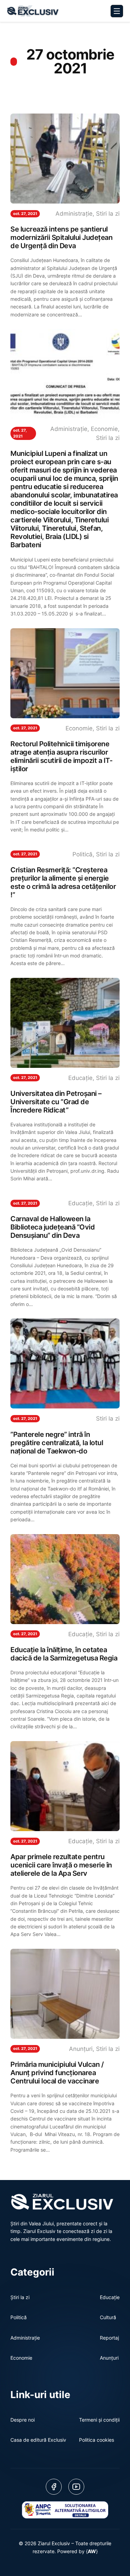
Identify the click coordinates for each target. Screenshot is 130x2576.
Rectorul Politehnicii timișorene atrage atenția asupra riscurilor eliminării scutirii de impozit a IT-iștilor (61, 756)
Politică (83, 854)
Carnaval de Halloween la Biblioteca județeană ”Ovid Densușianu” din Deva (53, 1227)
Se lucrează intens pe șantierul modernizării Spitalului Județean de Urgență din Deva (61, 237)
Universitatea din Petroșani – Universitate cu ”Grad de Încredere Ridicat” (56, 1102)
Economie (104, 429)
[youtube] (76, 2487)
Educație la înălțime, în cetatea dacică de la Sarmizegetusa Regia (64, 1654)
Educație (80, 1078)
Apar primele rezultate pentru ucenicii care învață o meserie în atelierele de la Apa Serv (61, 1865)
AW (92, 2551)
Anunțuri (81, 2049)
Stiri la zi (108, 214)
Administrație (74, 214)
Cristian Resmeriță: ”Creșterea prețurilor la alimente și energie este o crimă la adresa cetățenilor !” (63, 882)
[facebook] (54, 2487)
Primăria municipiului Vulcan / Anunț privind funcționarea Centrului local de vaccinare (57, 2073)
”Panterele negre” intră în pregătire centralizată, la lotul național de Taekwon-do (57, 1443)
